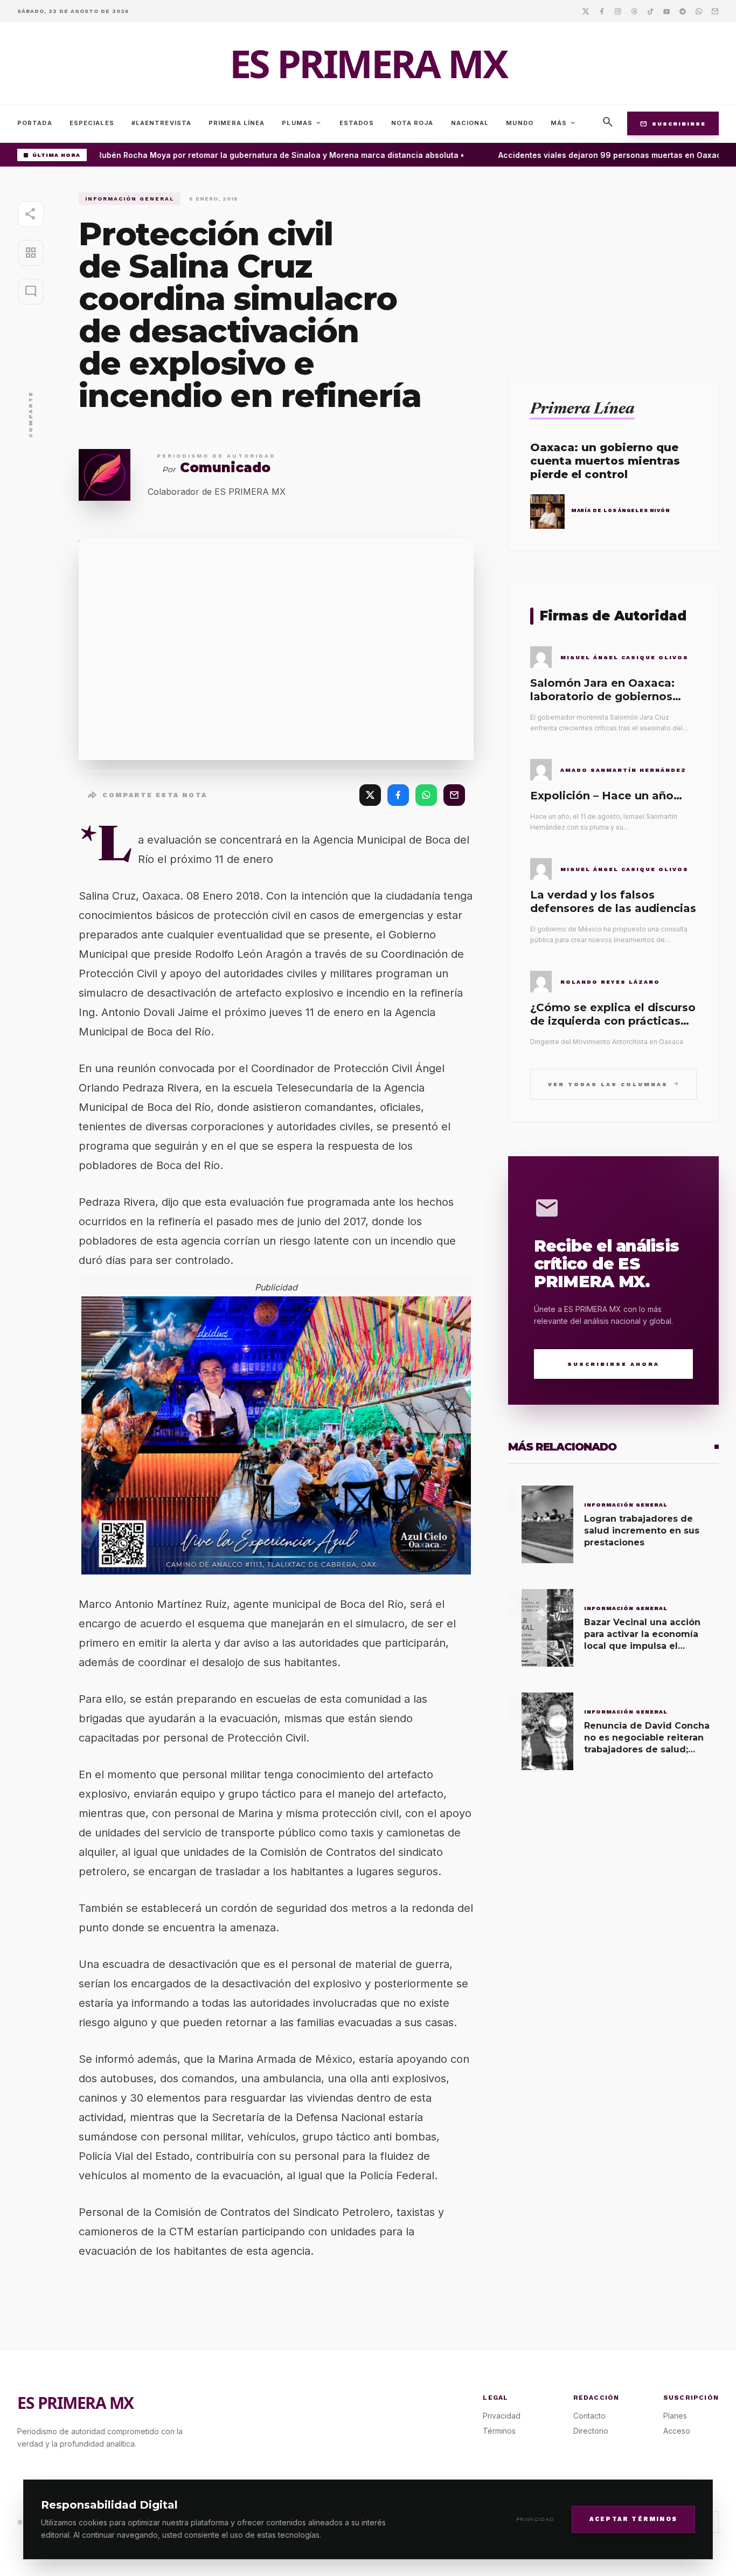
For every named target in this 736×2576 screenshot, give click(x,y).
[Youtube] (666, 11)
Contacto (589, 2416)
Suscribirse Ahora (613, 1364)
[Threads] (634, 11)
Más (564, 123)
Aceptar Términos (633, 2519)
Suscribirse (673, 123)
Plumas (302, 123)
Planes (675, 2416)
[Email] (715, 11)
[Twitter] (586, 11)
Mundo (520, 123)
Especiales (92, 123)
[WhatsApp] (426, 795)
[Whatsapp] (699, 11)
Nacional (470, 123)
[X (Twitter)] (370, 795)
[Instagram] (618, 11)
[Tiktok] (650, 11)
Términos (499, 2431)
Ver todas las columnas (613, 1084)
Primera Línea (237, 123)
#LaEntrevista (161, 123)
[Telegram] (683, 11)
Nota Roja (412, 123)
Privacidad (535, 2519)
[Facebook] (602, 11)
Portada (35, 123)
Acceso (677, 2431)
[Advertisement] (613, 268)
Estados (357, 123)
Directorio (591, 2431)
